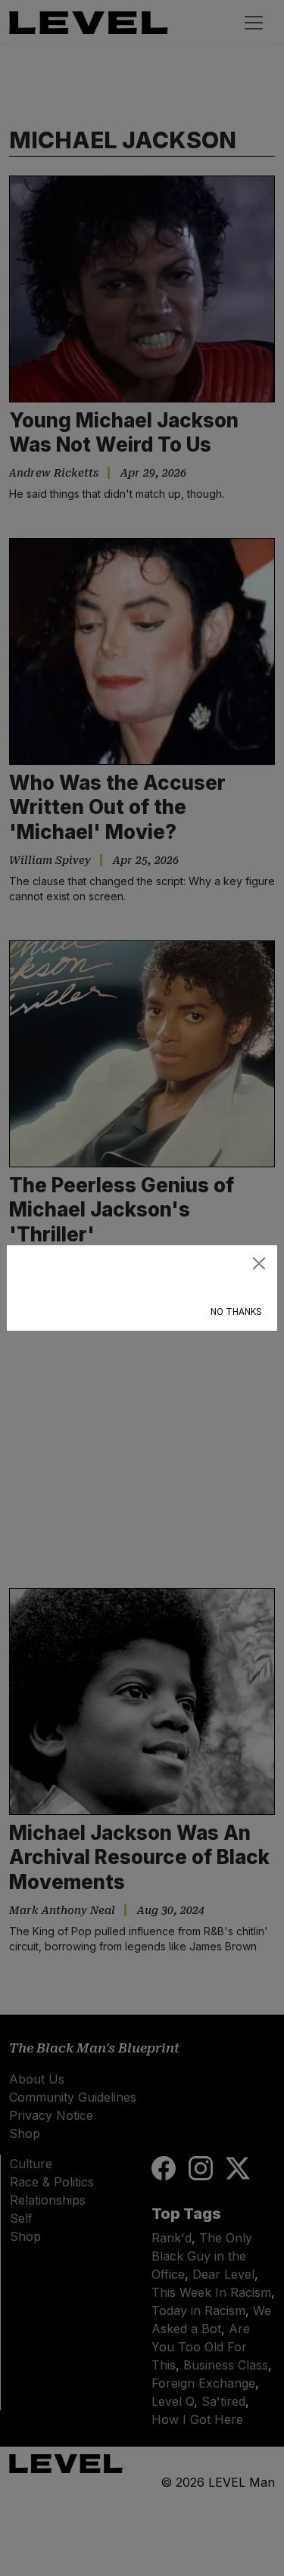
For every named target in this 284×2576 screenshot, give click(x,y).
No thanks (236, 1312)
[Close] (259, 1263)
